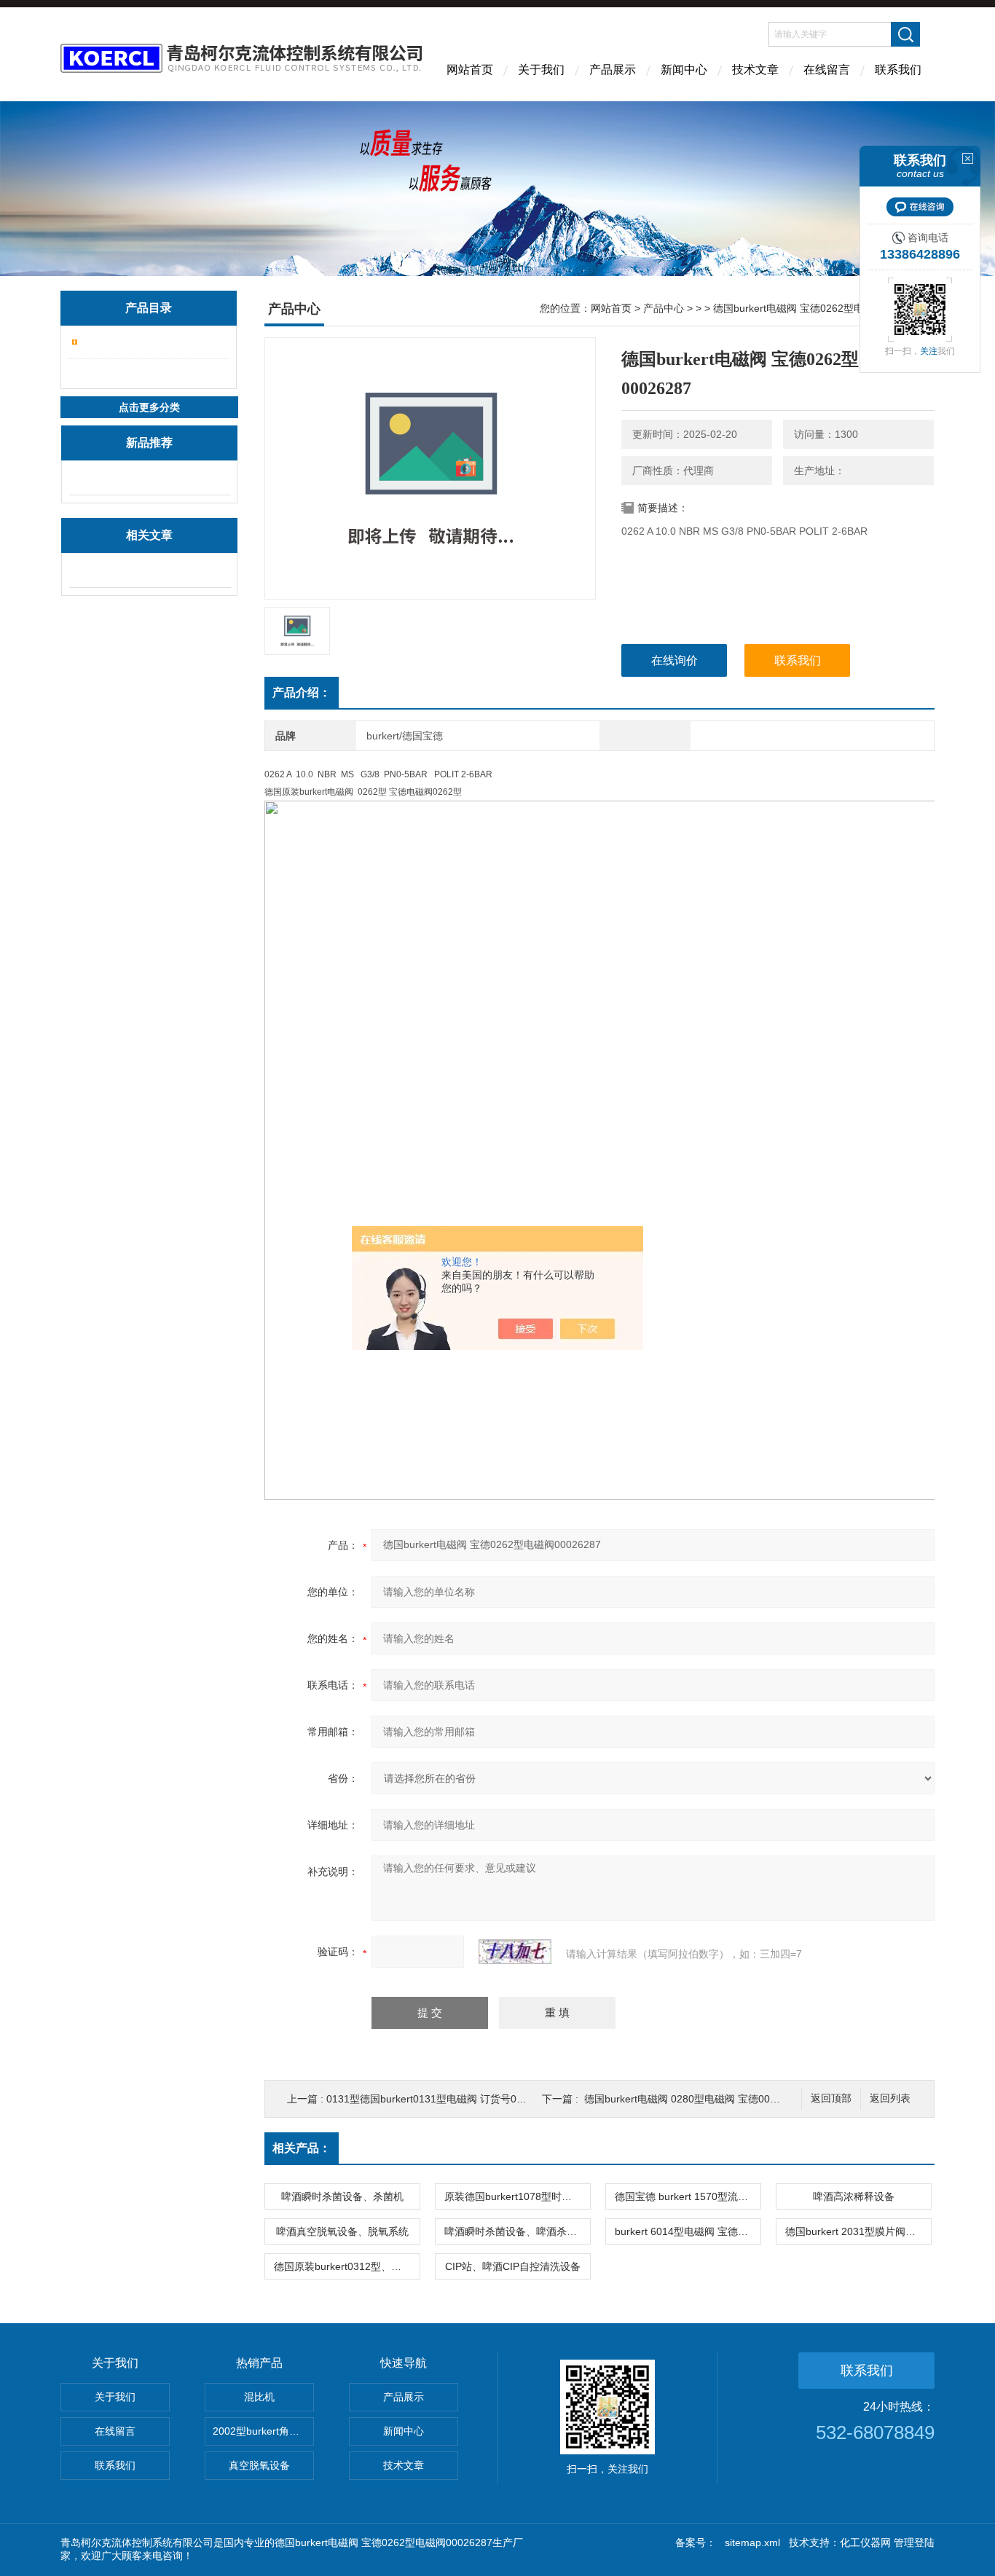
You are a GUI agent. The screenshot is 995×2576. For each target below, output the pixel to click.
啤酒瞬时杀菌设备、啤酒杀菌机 (516, 2231)
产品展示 (613, 70)
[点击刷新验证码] (515, 1952)
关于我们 (541, 70)
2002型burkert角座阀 (261, 2431)
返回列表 (890, 2098)
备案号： (696, 2542)
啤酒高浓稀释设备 (854, 2196)
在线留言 (827, 70)
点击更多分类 (149, 407)
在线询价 (675, 660)
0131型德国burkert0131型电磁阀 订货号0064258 (439, 2099)
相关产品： (302, 2148)
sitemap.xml (752, 2542)
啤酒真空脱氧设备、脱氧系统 (342, 2231)
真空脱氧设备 (259, 2465)
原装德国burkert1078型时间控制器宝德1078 (517, 2196)
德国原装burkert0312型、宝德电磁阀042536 (347, 2266)
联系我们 (898, 70)
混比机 (259, 2397)
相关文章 (149, 535)
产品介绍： (302, 692)
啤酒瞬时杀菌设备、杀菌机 (342, 2196)
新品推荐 (149, 443)
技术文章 (755, 70)
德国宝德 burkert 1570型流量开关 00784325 (688, 2196)
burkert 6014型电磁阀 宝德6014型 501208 (688, 2231)
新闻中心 (684, 70)
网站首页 (470, 70)
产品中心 (664, 308)
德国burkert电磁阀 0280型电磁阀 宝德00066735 (695, 2099)
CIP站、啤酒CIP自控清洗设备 (513, 2266)
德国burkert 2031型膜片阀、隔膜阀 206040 (858, 2231)
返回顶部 (831, 2098)
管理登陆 (914, 2542)
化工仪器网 (865, 2542)
